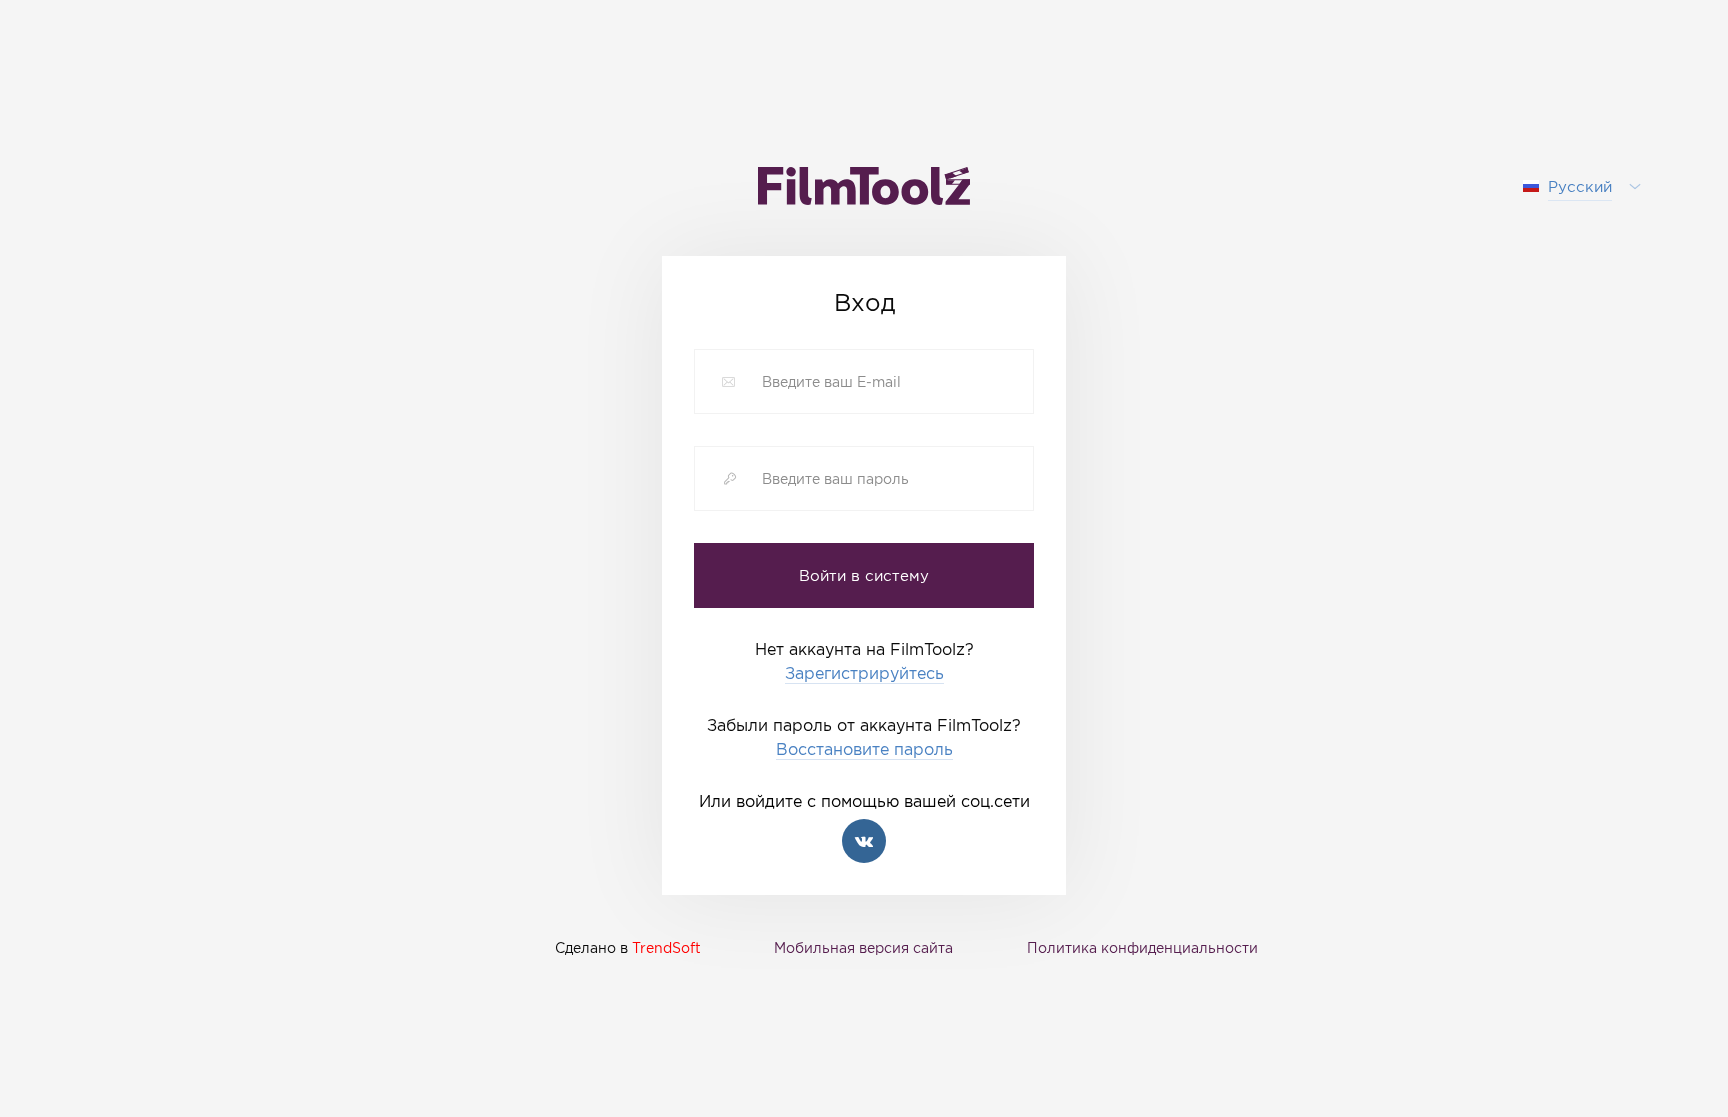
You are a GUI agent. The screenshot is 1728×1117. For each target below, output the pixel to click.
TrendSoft (666, 947)
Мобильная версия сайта (863, 947)
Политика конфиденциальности (1142, 947)
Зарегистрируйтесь (864, 673)
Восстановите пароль (864, 749)
